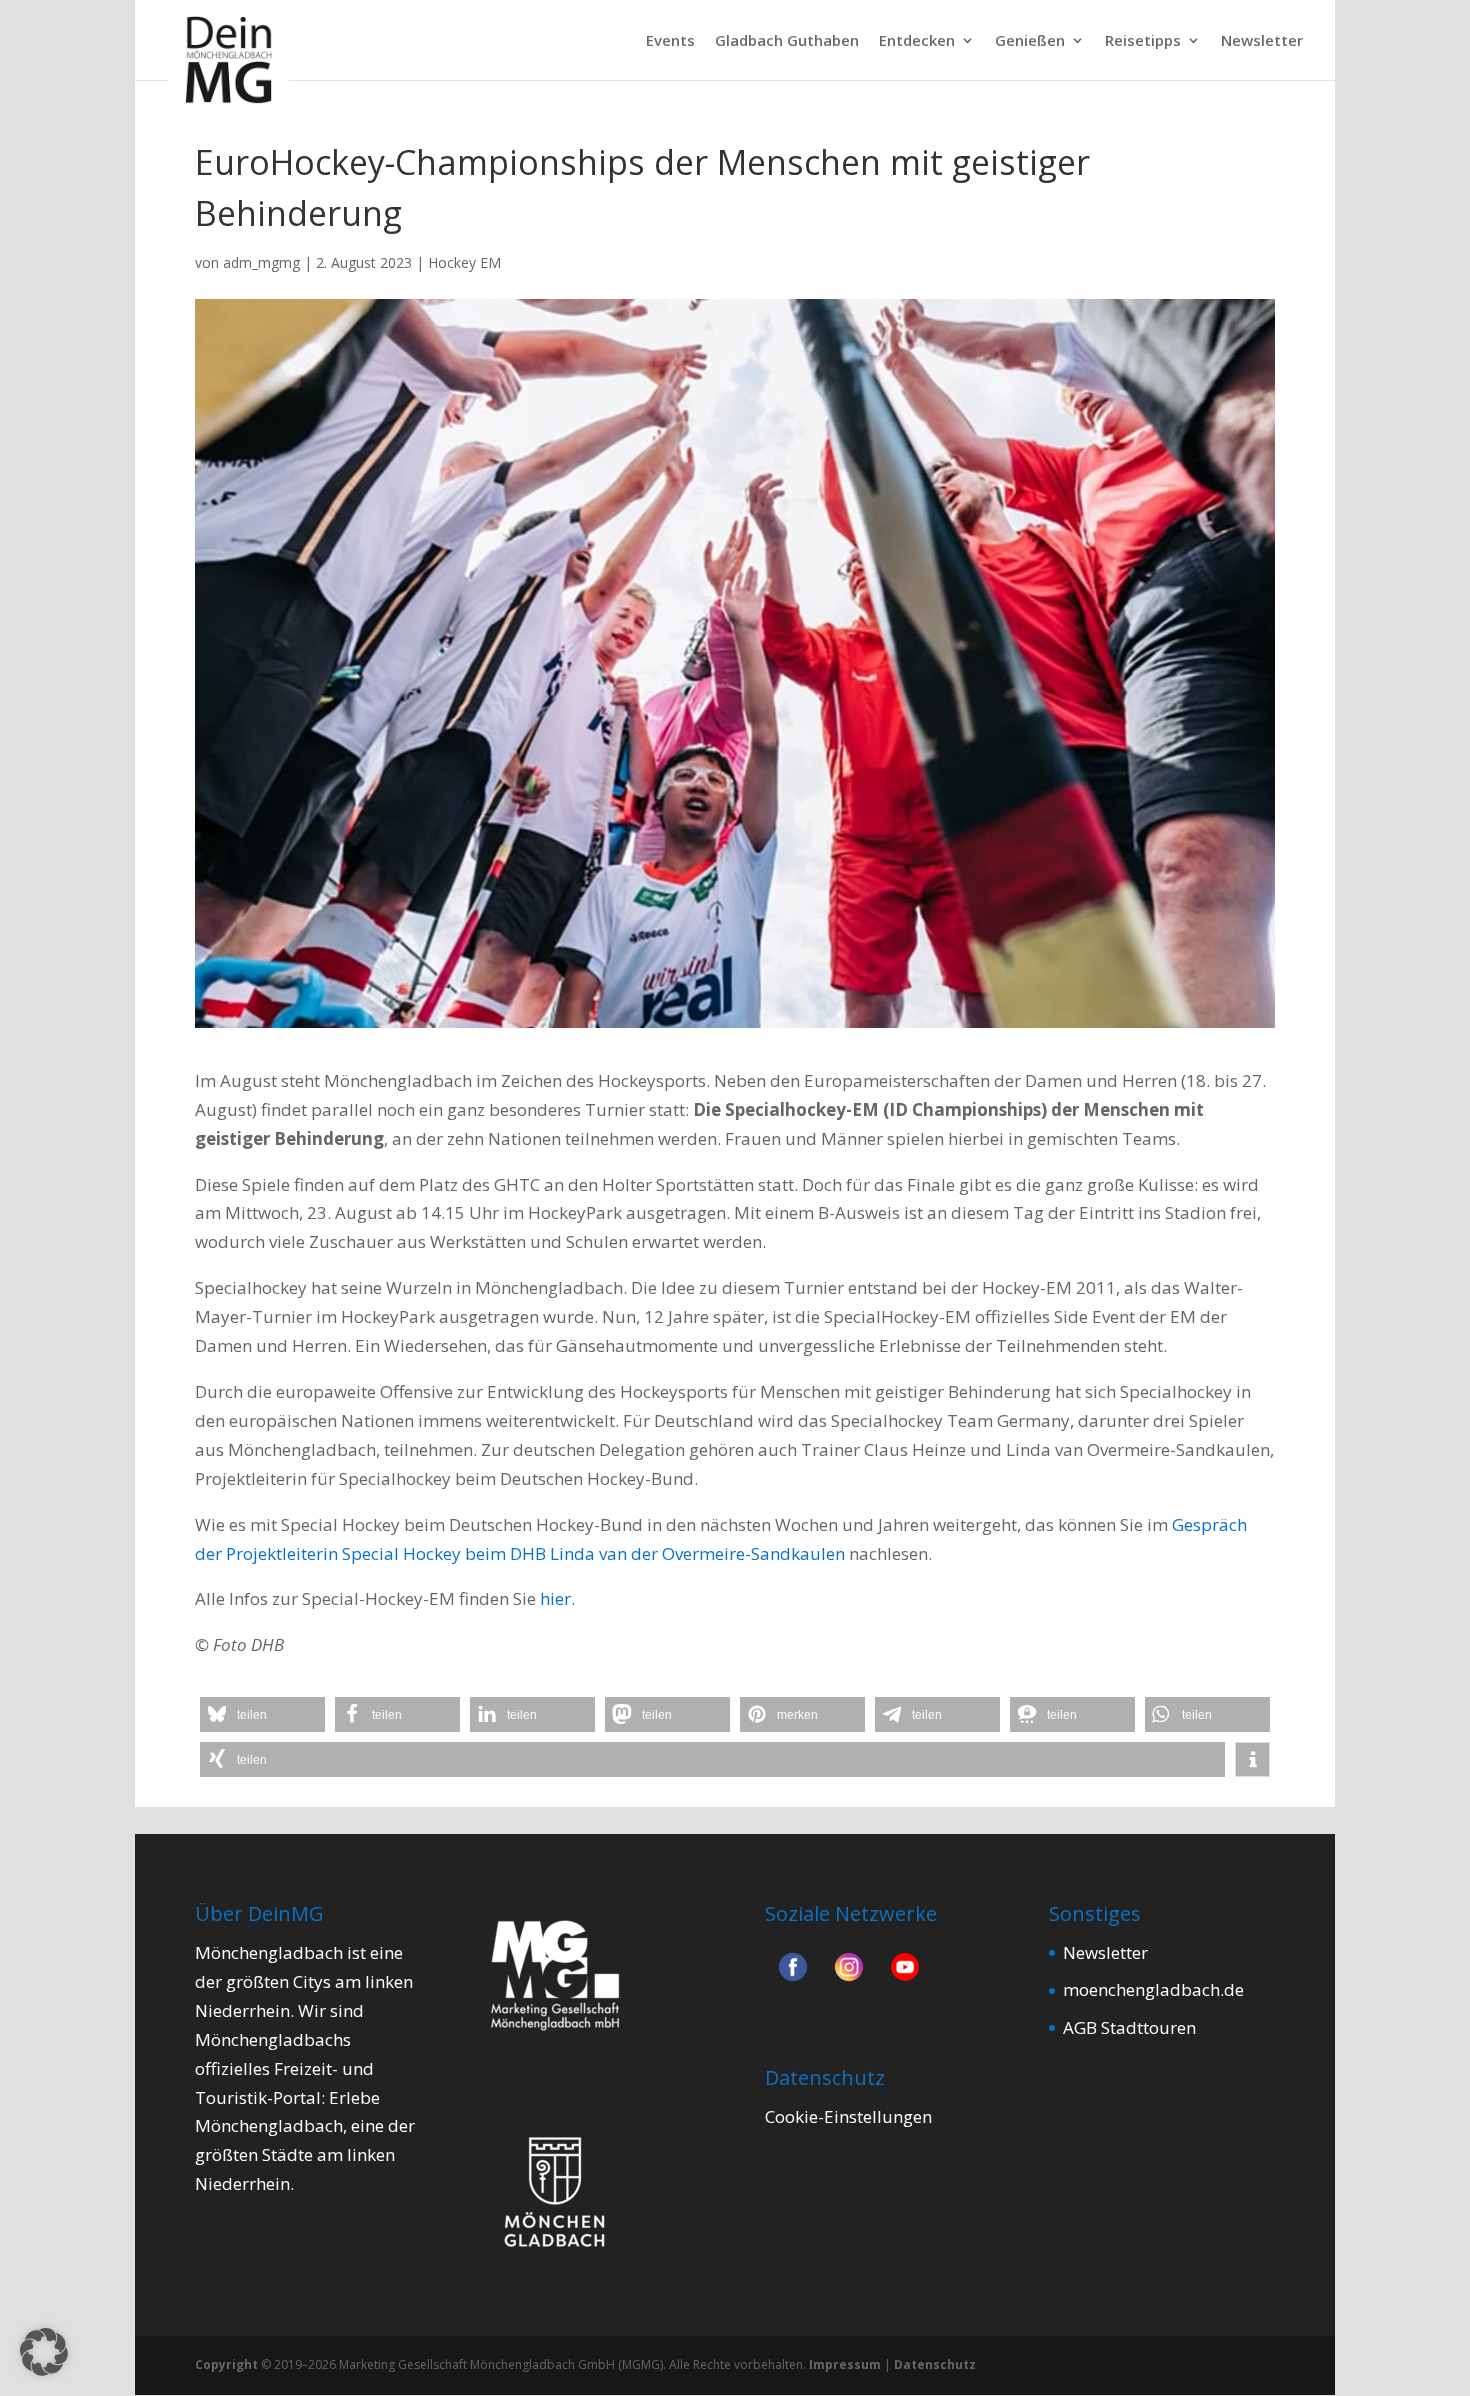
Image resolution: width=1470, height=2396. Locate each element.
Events (670, 41)
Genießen (1030, 41)
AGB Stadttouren (1129, 2027)
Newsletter (1262, 41)
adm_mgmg (261, 262)
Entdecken (917, 41)
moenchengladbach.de (1153, 1989)
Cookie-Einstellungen (848, 2116)
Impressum (845, 2364)
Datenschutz (935, 2364)
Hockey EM (464, 262)
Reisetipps (1143, 41)
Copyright (226, 2364)
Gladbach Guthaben (787, 41)
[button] (262, 1714)
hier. (557, 1598)
